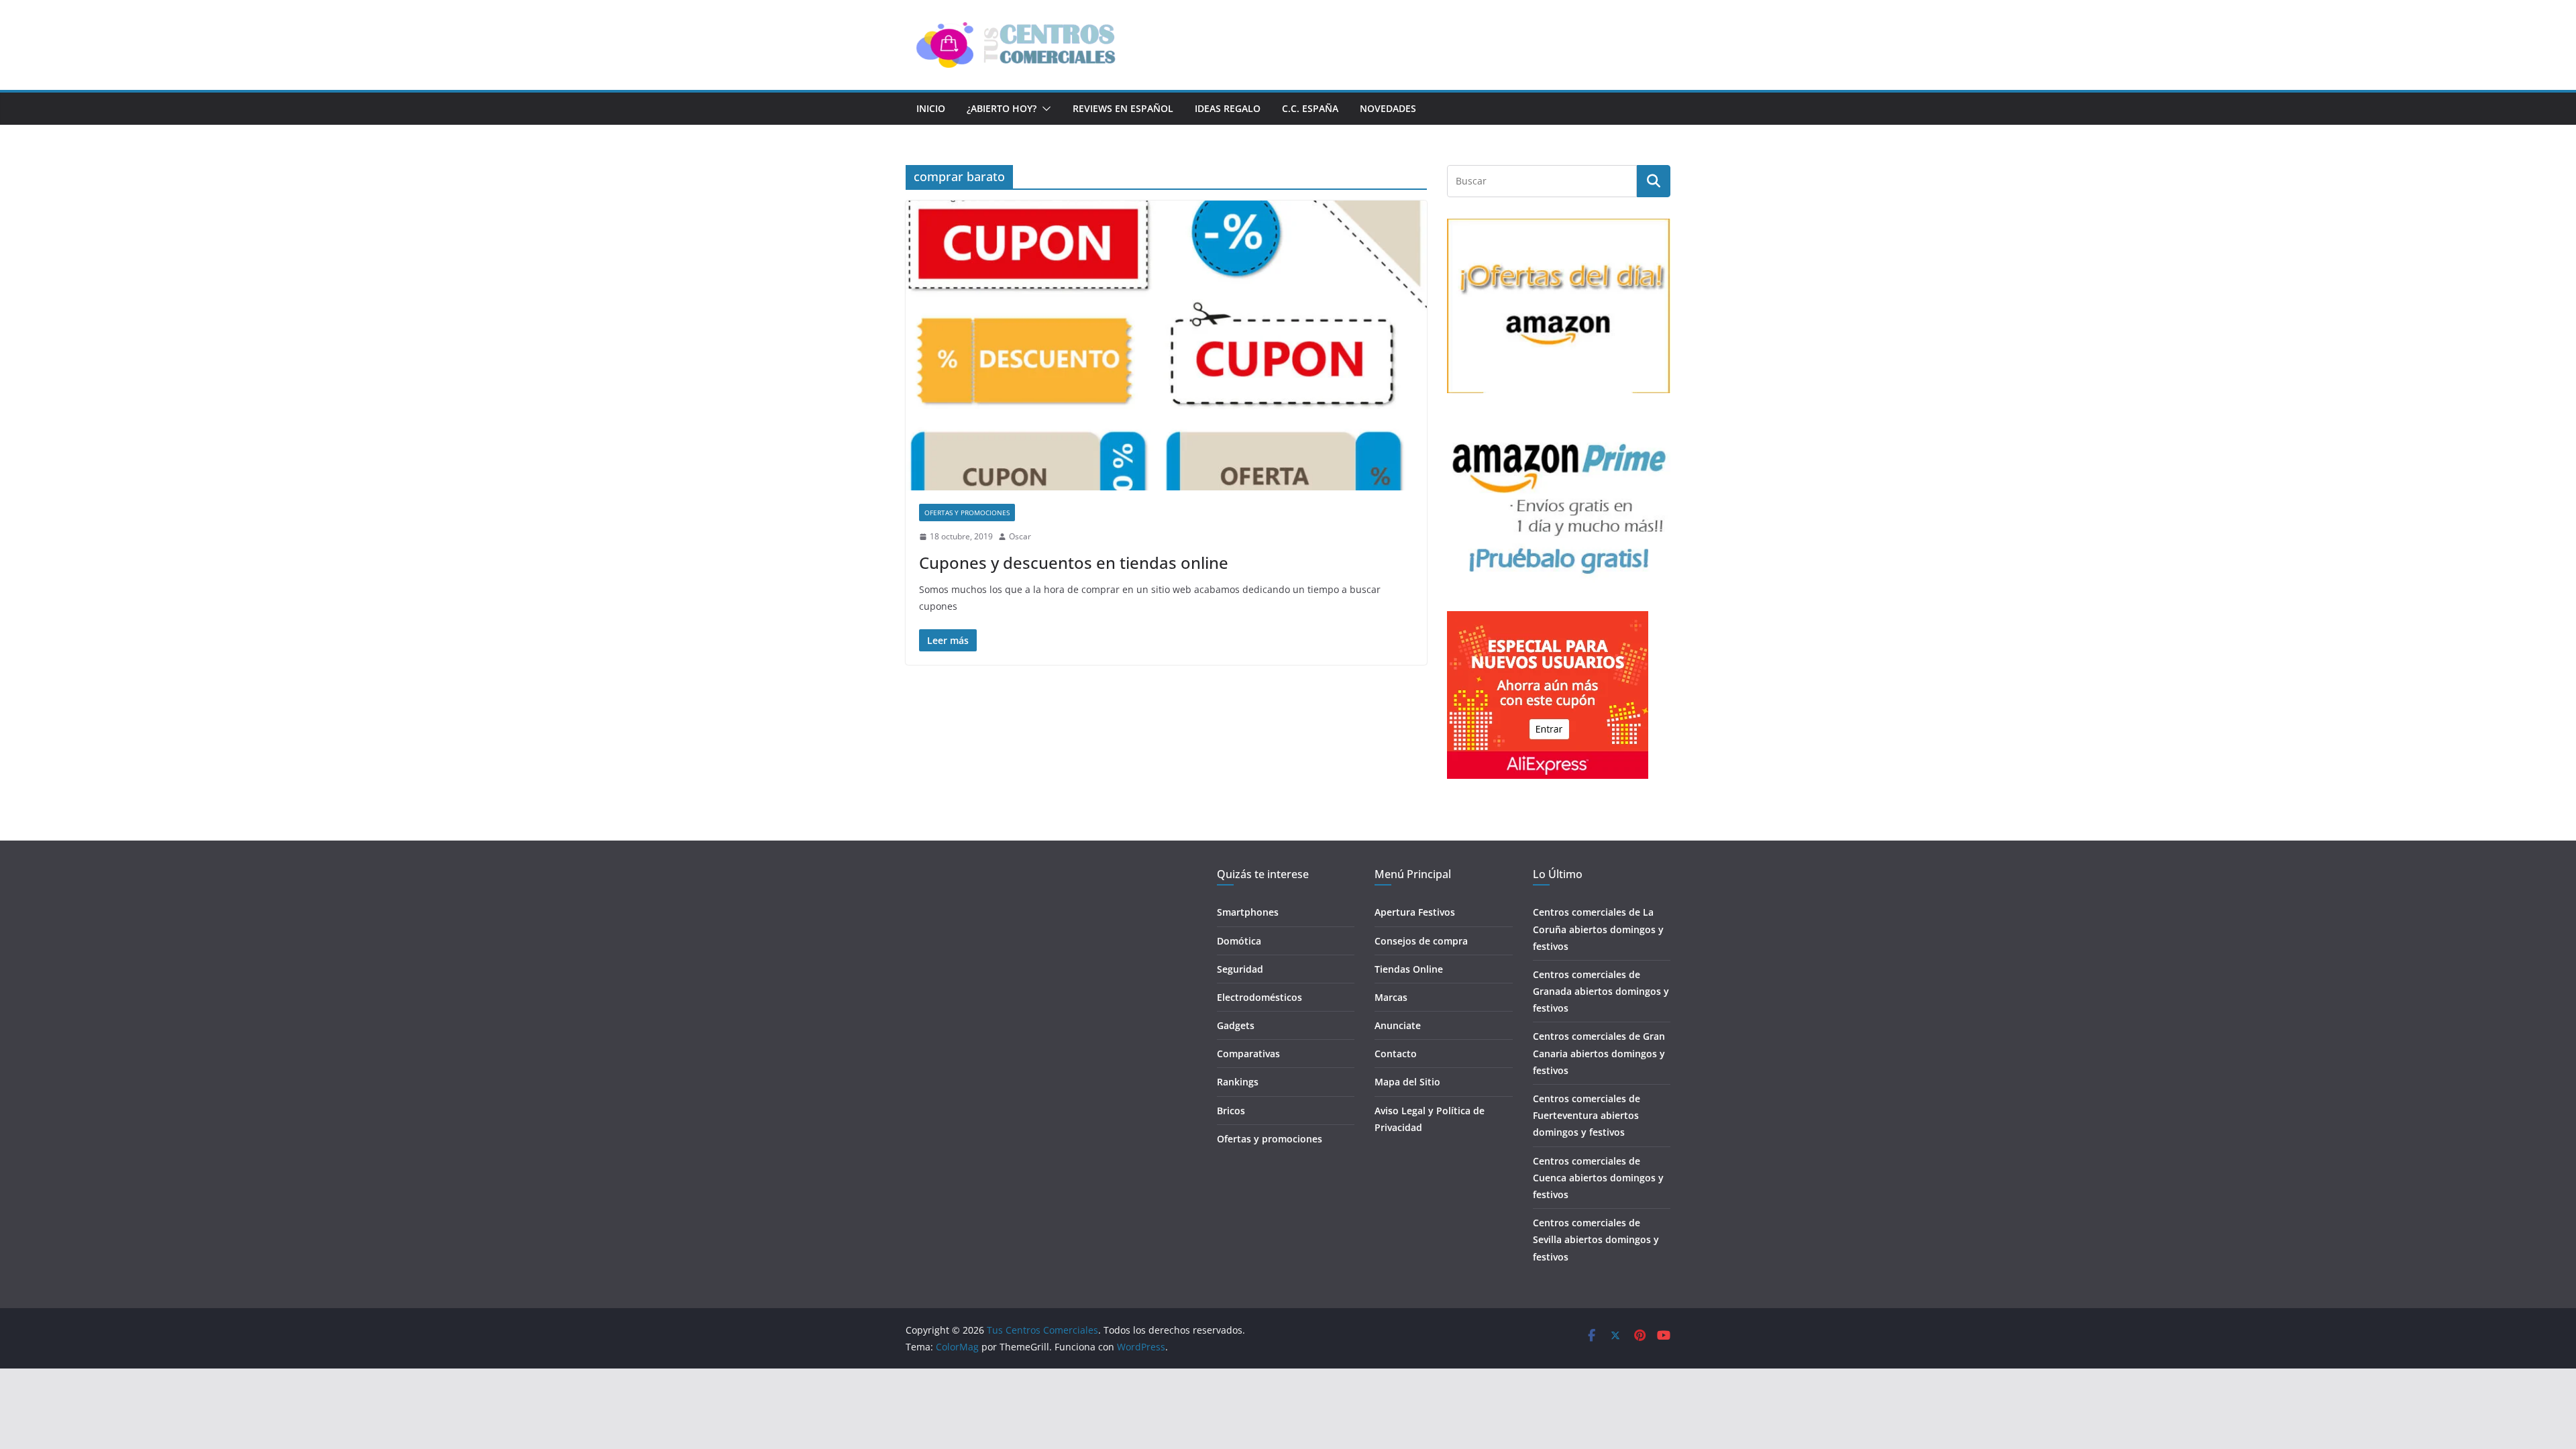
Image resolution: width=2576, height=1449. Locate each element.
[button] (1044, 109)
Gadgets (1236, 1025)
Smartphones (1248, 912)
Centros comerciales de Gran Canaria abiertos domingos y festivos (1599, 1053)
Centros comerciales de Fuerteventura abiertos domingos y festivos (1587, 1115)
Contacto (1396, 1054)
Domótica (1239, 941)
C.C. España (1310, 108)
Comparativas (1248, 1054)
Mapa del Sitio (1407, 1082)
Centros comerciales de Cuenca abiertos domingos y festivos (1598, 1178)
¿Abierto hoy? (1002, 108)
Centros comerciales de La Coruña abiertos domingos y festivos (1598, 929)
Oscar (1020, 536)
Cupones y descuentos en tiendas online (1074, 562)
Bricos (1231, 1111)
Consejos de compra (1421, 941)
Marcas (1391, 997)
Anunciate (1398, 1025)
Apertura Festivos (1415, 912)
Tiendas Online (1409, 969)
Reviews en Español (1123, 108)
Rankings (1238, 1082)
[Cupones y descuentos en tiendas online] (1166, 345)
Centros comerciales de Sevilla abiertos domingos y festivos (1596, 1239)
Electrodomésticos (1259, 997)
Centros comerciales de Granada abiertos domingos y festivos (1601, 991)
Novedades (1388, 108)
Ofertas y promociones (967, 513)
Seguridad (1240, 969)
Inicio (931, 108)
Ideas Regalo (1228, 108)
